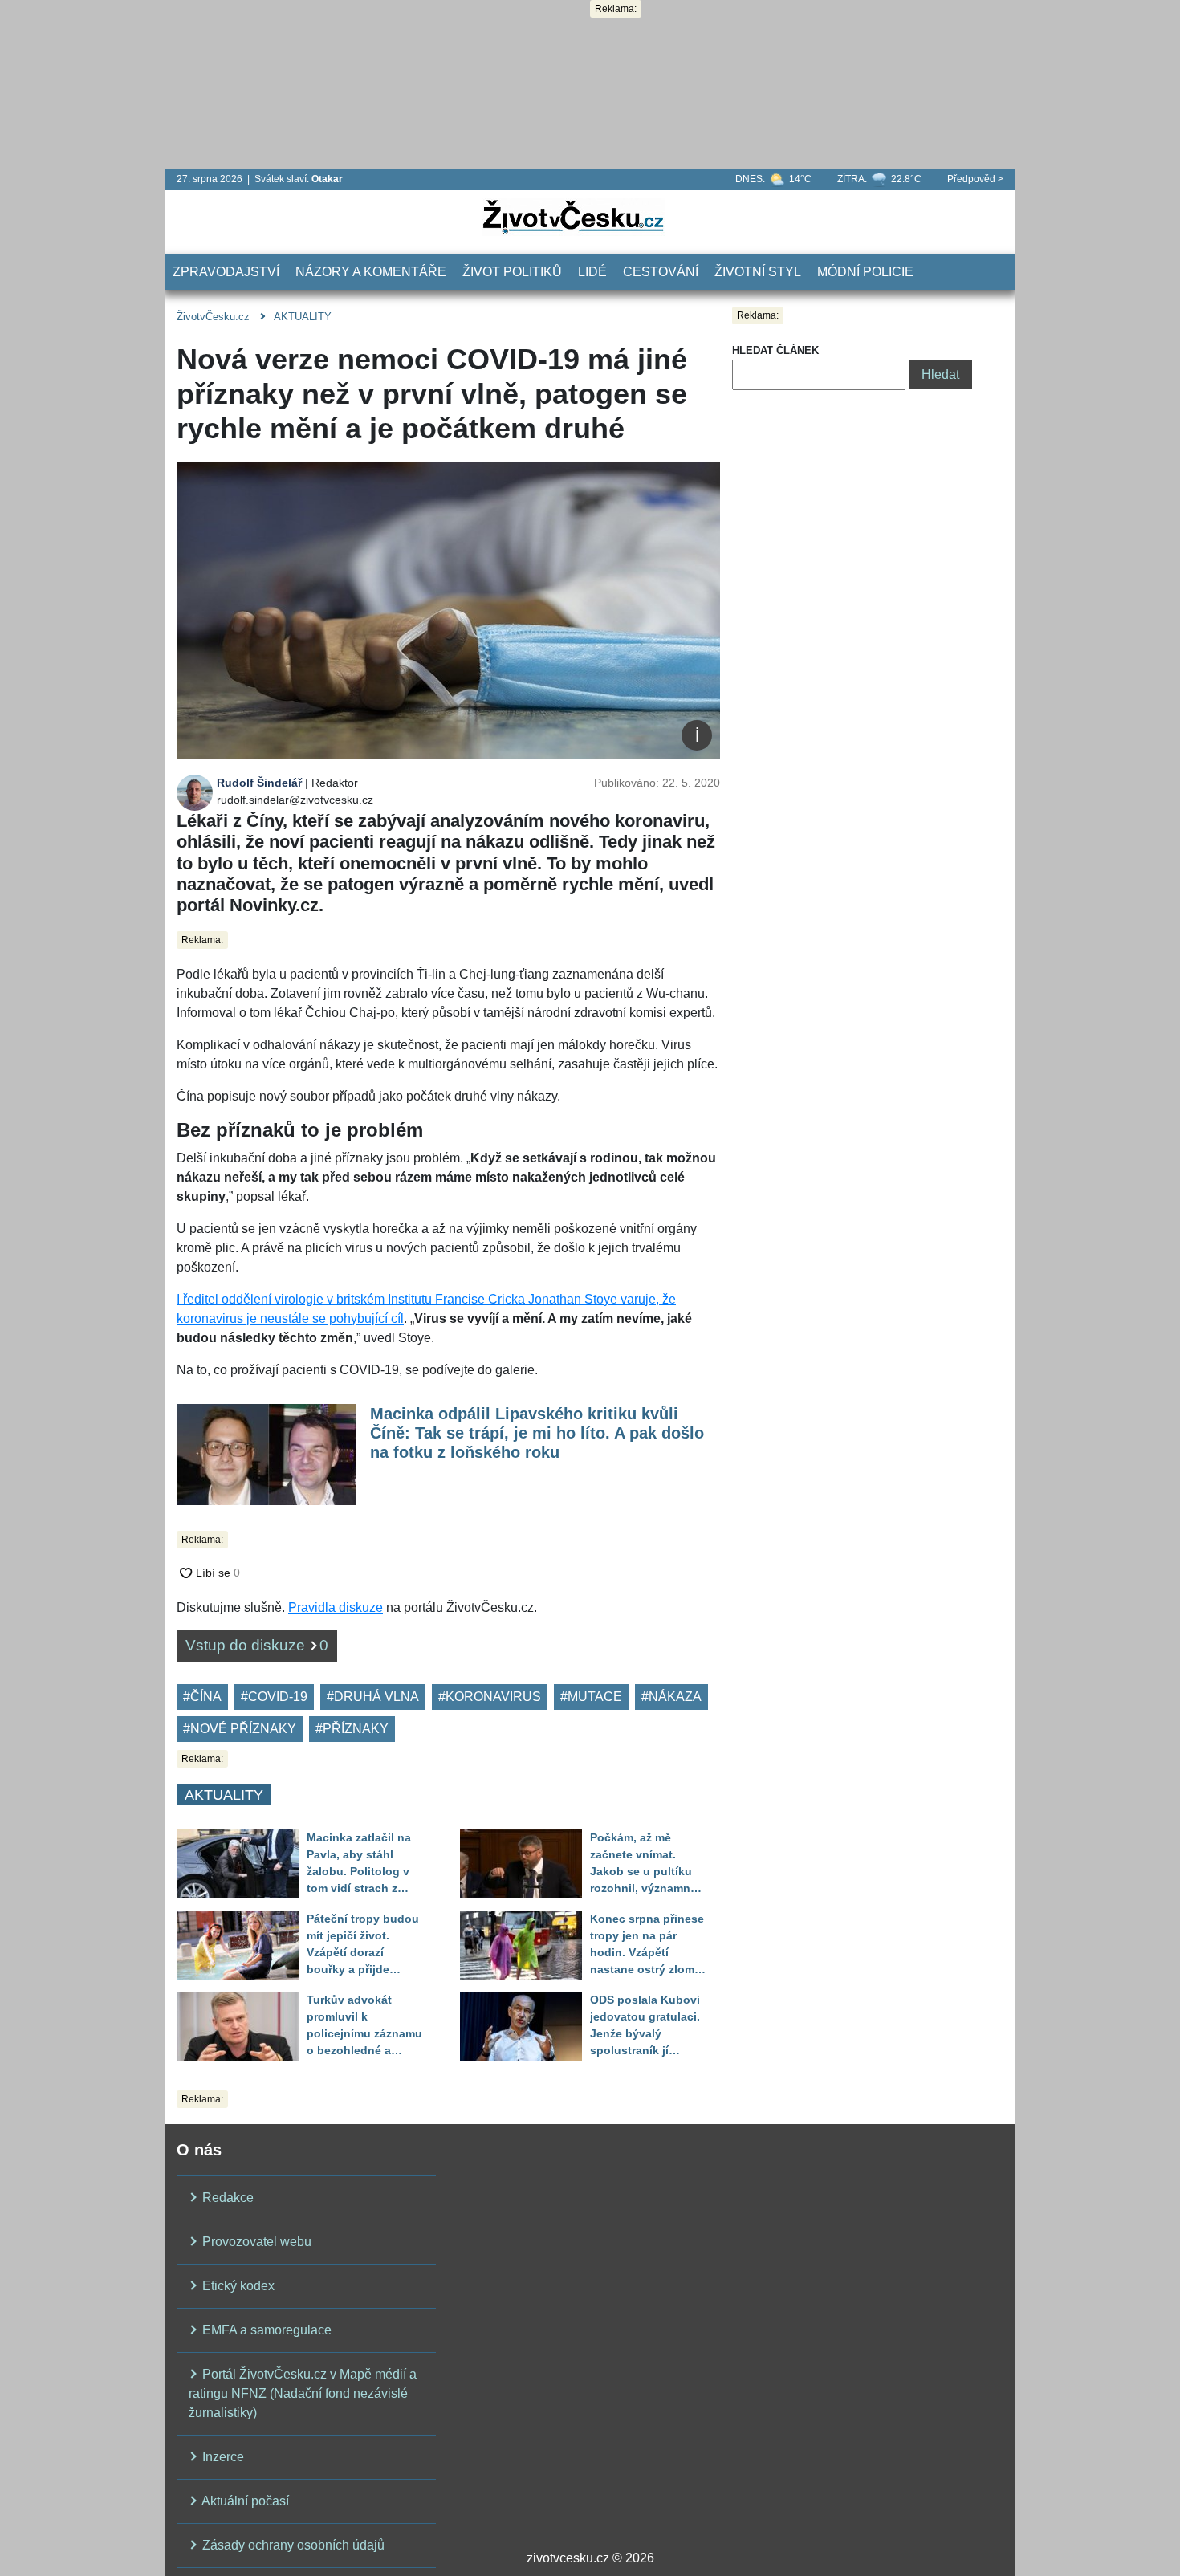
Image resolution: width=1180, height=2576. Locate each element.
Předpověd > (975, 179)
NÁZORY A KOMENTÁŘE (371, 272)
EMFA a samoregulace (265, 2330)
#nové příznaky (240, 1729)
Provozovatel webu (255, 2242)
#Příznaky (352, 1729)
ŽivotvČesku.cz (213, 317)
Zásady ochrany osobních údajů (292, 2545)
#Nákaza (671, 1697)
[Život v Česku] (573, 216)
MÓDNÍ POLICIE (865, 272)
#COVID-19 (274, 1697)
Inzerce (222, 2457)
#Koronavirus (490, 1697)
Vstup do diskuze (257, 1645)
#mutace (591, 1697)
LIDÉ (592, 272)
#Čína (202, 1697)
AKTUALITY (303, 317)
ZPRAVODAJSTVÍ (226, 272)
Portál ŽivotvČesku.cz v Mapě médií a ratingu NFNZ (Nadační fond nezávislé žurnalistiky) (303, 2393)
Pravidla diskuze (336, 1607)
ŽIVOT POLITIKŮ (512, 272)
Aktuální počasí (244, 2501)
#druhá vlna (373, 1697)
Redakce (226, 2198)
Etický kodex (237, 2286)
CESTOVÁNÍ (661, 272)
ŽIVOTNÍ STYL (758, 272)
